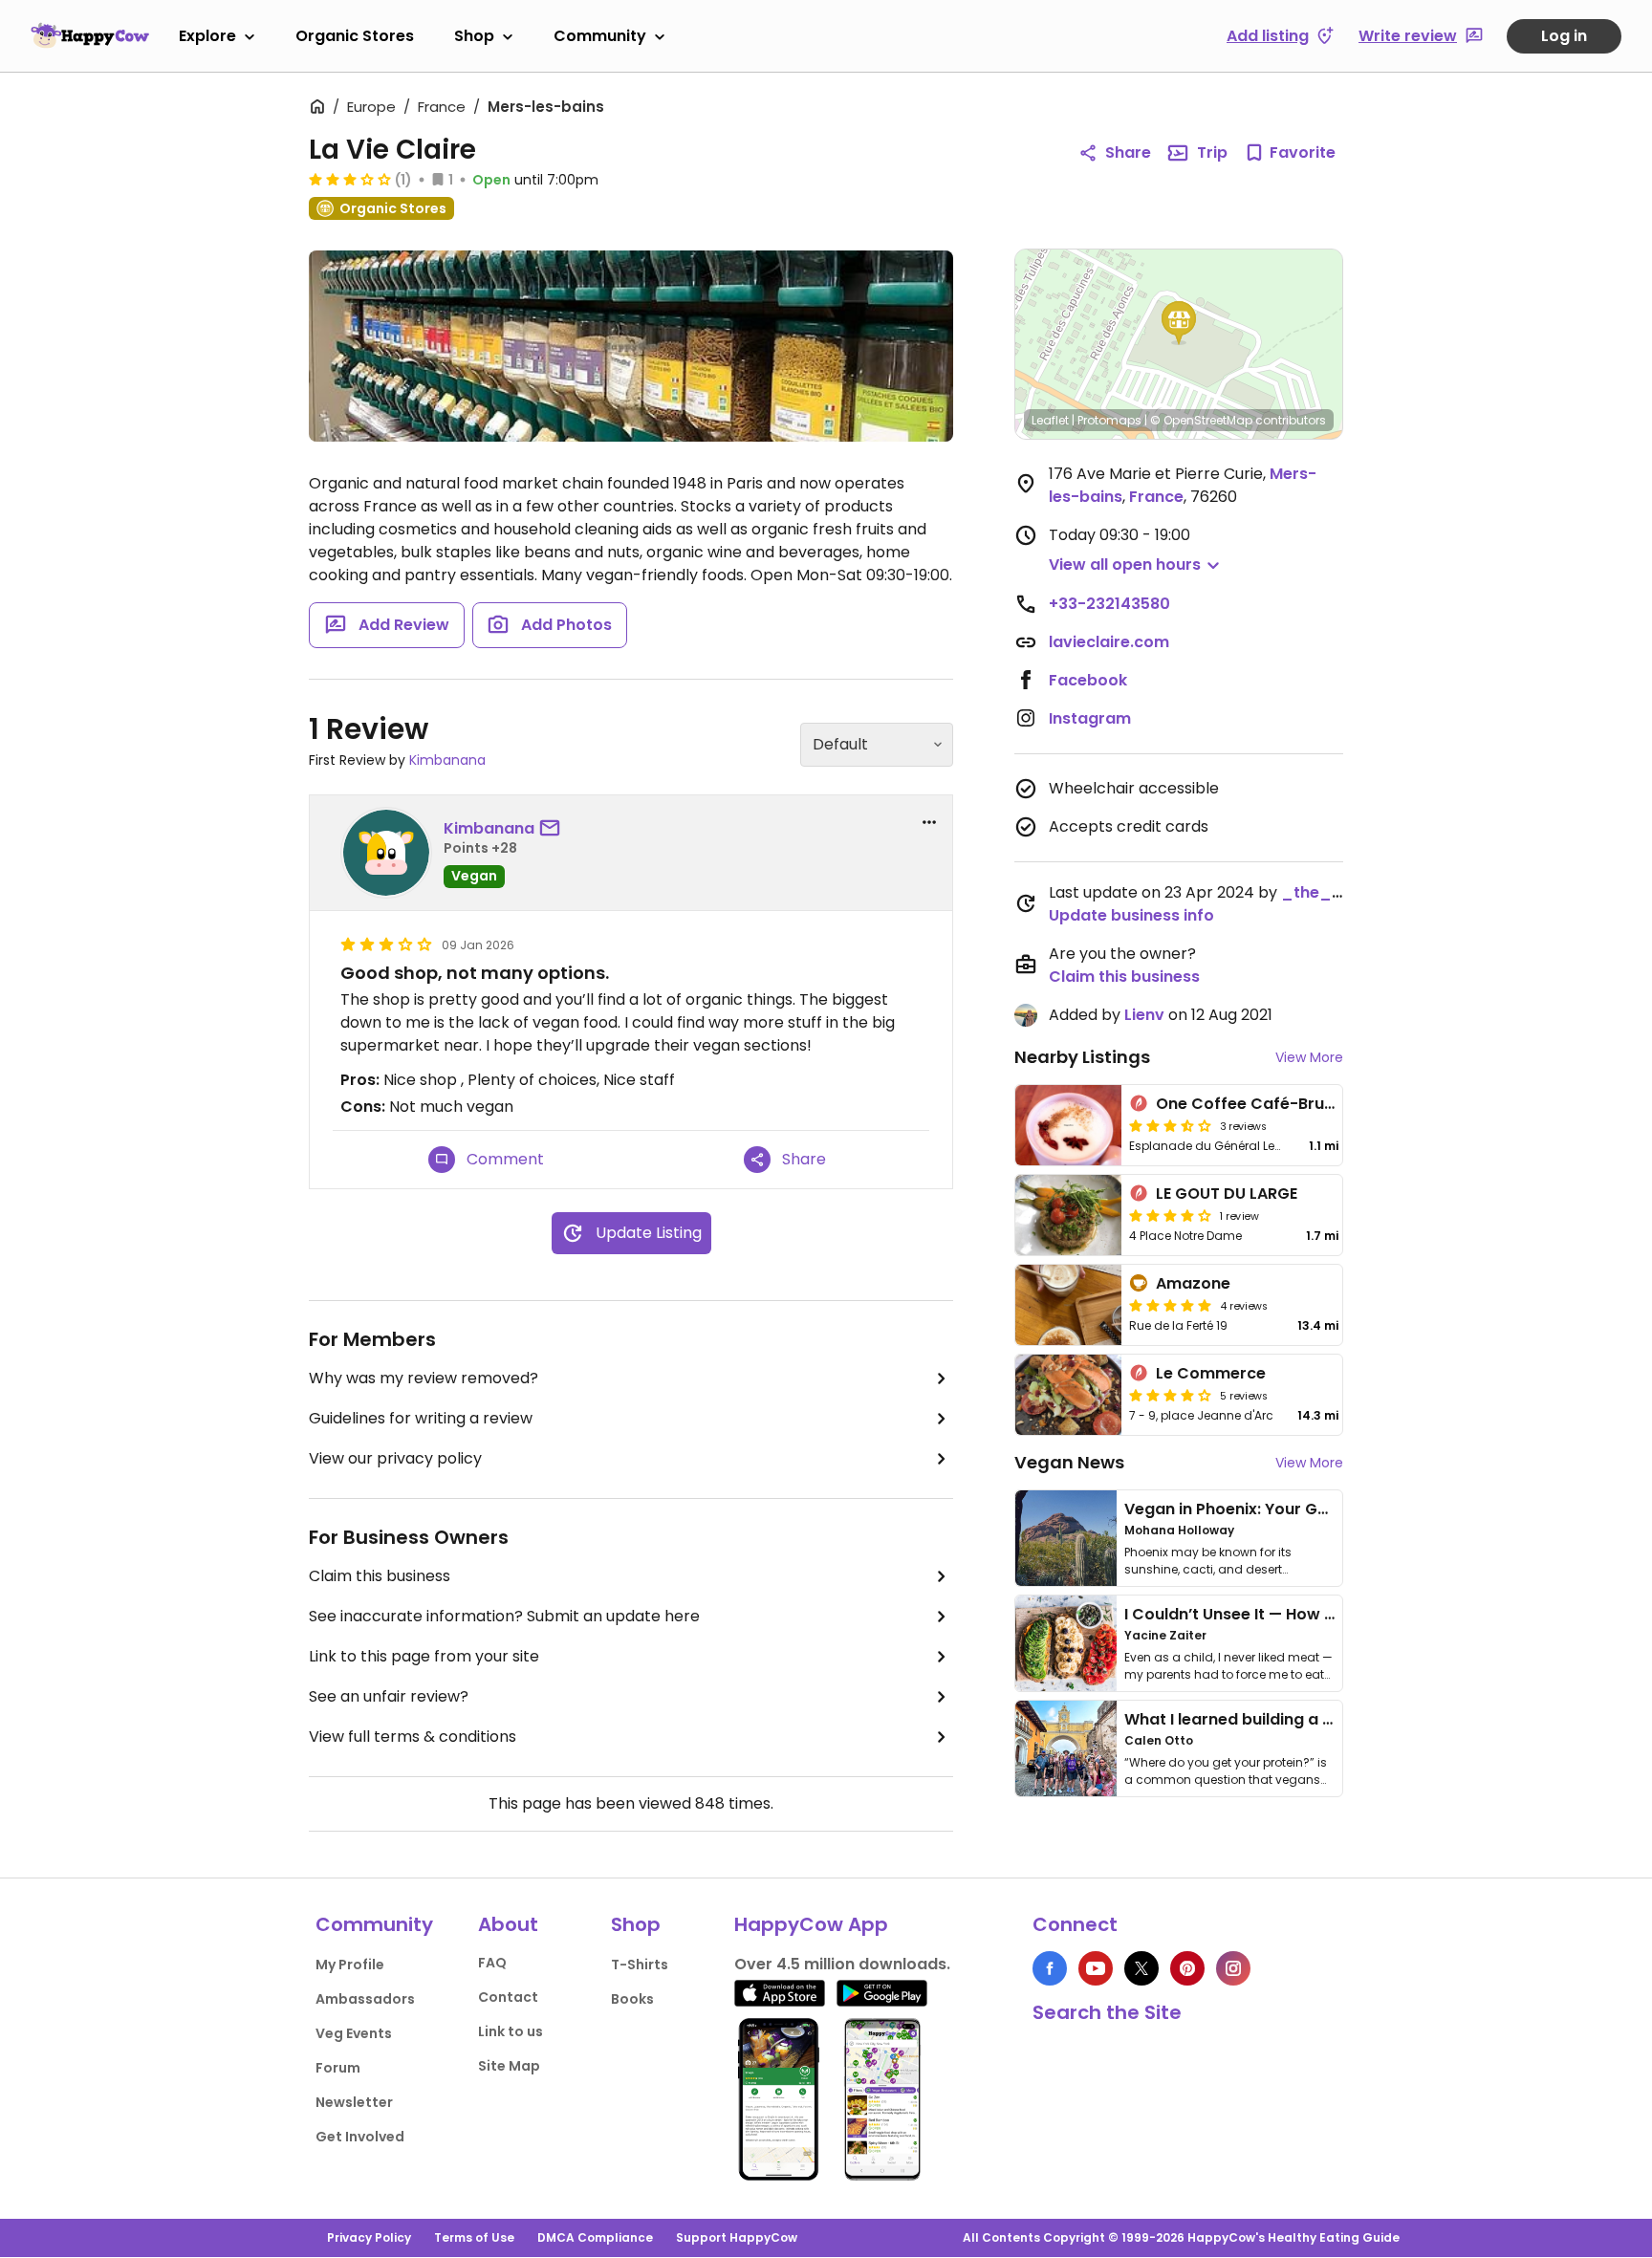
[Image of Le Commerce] (1068, 1395)
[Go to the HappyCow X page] (1141, 1968)
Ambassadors (365, 1999)
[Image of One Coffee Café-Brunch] (1068, 1125)
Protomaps (1109, 420)
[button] (1179, 323)
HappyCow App (811, 1924)
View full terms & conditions (413, 1737)
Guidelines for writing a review (421, 1418)
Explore (207, 36)
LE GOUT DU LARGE (1227, 1194)
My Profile (350, 1965)
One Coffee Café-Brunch (1254, 1104)
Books (632, 1999)
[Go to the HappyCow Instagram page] (1233, 1968)
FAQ (492, 1963)
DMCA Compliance (595, 2237)
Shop (474, 36)
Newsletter (354, 2102)
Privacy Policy (369, 2237)
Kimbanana (447, 760)
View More (1309, 1057)
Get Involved (360, 2137)
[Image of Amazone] (1068, 1305)
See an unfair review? (389, 1696)
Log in (1564, 36)
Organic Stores (355, 36)
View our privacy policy (395, 1458)
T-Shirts (640, 1965)
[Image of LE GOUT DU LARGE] (1068, 1215)
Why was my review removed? (424, 1378)
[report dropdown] (929, 822)
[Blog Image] (1066, 1538)
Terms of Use (474, 2237)
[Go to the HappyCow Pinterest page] (1187, 1968)
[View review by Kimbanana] (386, 853)
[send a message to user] (554, 829)
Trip (1212, 152)
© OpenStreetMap (1201, 420)
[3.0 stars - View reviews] (350, 179)
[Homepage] (90, 35)
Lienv (1144, 1015)
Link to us (511, 2031)
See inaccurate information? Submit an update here (504, 1616)
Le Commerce (1211, 1373)
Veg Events (354, 2033)
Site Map (509, 2066)
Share (1128, 152)
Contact (508, 1997)
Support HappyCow (737, 2237)
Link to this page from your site (424, 1656)
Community (600, 36)
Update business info (1131, 915)
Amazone (1193, 1283)
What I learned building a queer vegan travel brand (1324, 1719)
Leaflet (1050, 420)
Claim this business (380, 1576)
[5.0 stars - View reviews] (1170, 1305)
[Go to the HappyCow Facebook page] (1050, 1968)
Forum (338, 2068)
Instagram (1090, 718)
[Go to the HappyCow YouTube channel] (1096, 1968)
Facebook (1088, 680)
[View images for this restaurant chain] (631, 346)
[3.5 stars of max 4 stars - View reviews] (1170, 1125)
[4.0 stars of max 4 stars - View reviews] (1170, 1215)
